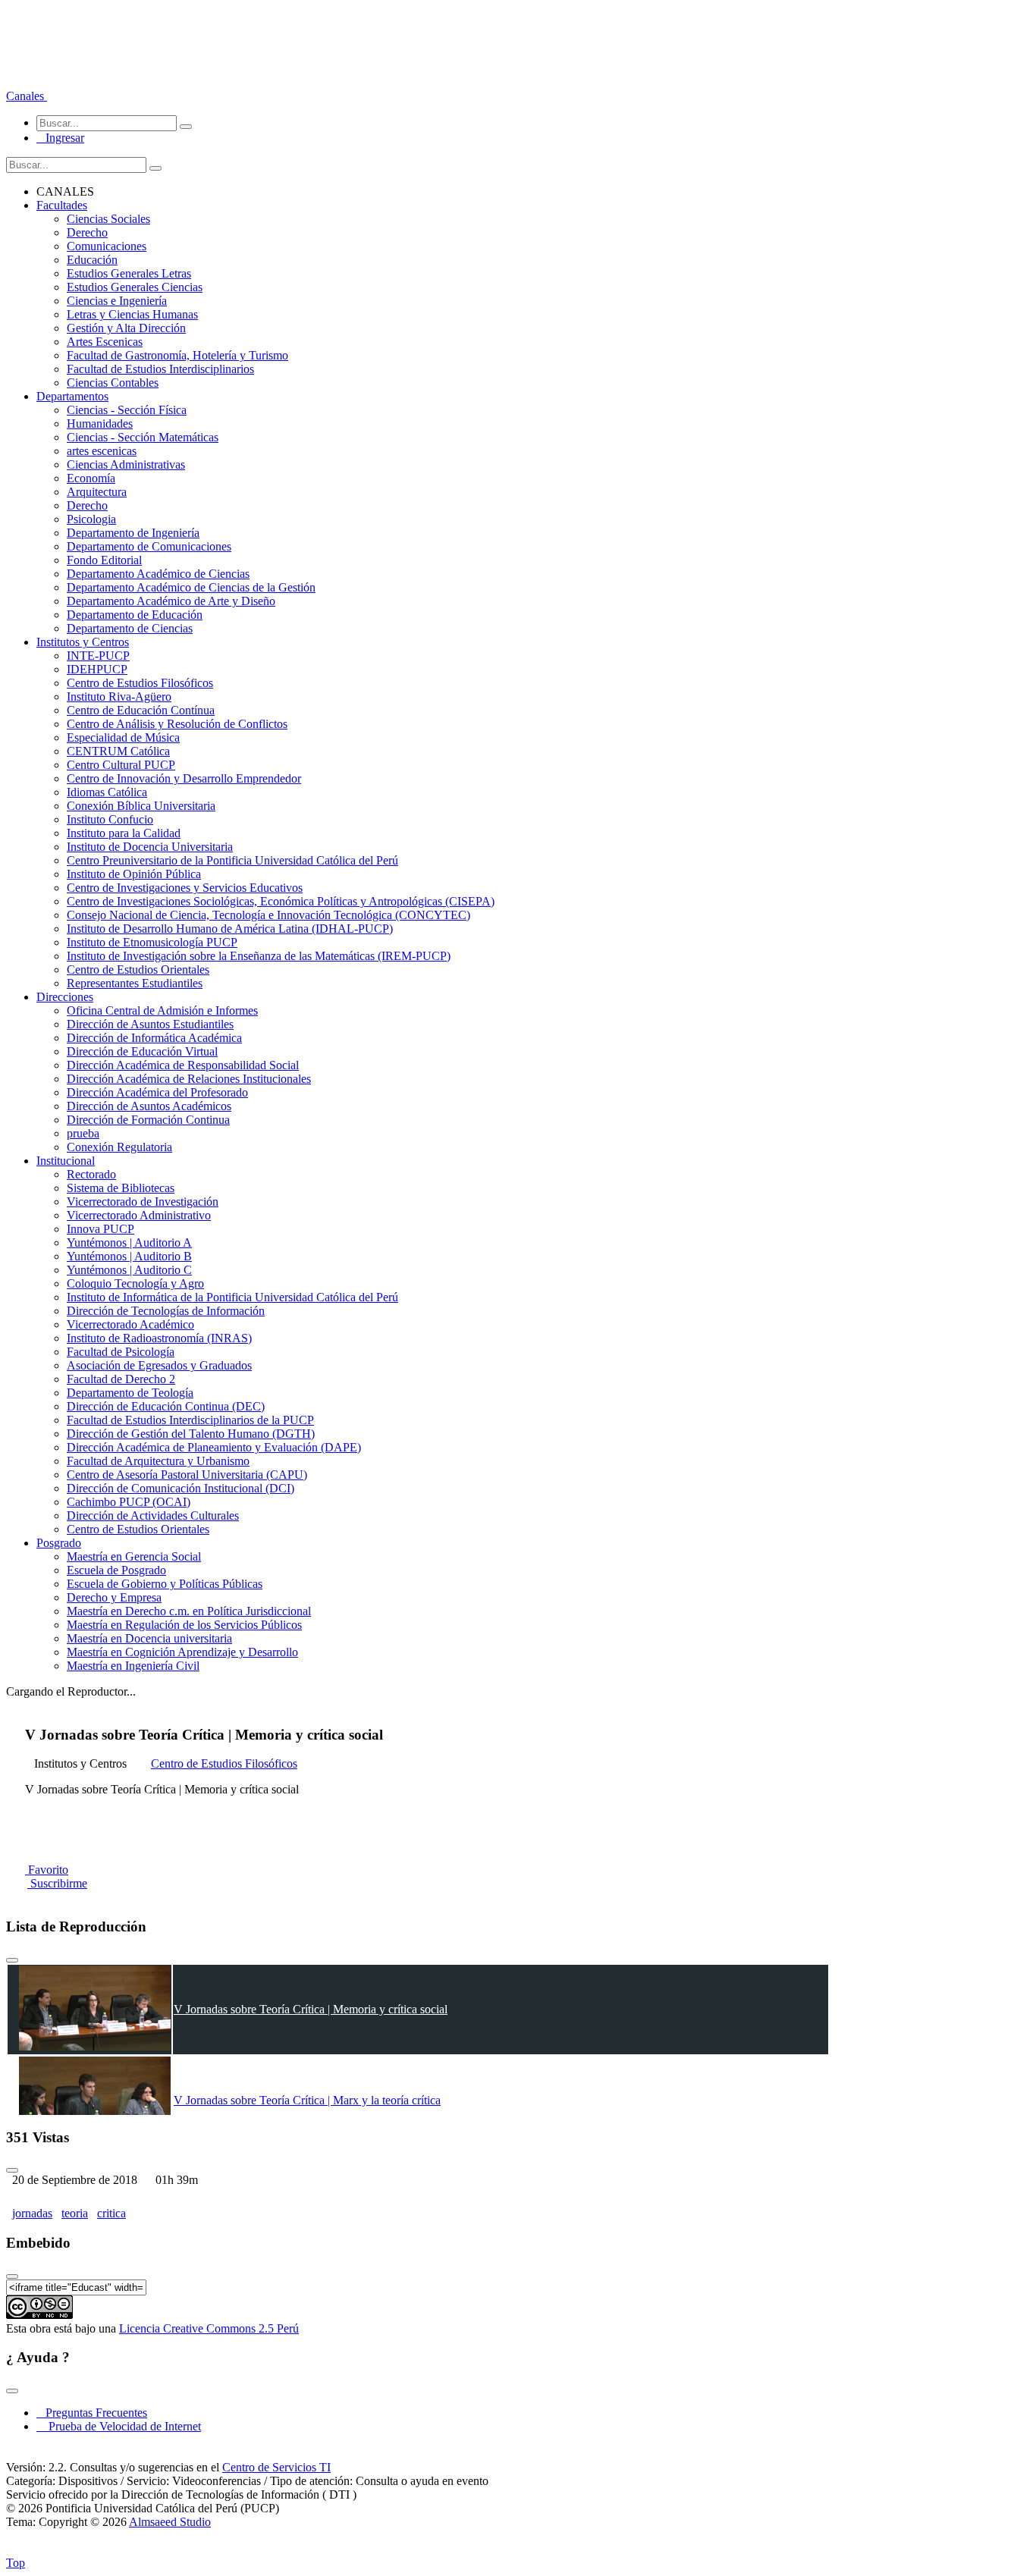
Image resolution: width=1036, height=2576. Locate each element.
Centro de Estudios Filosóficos (140, 683)
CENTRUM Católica (118, 751)
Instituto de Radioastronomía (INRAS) (159, 1338)
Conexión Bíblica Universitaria (141, 806)
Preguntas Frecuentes (92, 2413)
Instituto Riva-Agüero (119, 697)
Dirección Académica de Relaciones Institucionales (189, 1079)
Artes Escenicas (105, 342)
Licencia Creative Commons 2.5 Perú (209, 2328)
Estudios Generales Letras (129, 273)
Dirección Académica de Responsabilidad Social (183, 1065)
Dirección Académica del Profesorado (157, 1092)
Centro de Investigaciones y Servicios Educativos (185, 888)
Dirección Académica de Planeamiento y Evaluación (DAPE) (214, 1447)
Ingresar (60, 138)
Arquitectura (97, 492)
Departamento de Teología (130, 1393)
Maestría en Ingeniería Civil (133, 1666)
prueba (83, 1133)
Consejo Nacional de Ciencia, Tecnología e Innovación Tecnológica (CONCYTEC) (268, 915)
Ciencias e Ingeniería (117, 301)
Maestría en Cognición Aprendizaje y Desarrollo (182, 1652)
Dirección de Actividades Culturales (153, 1515)
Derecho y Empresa (114, 1597)
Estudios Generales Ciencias (135, 287)
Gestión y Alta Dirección (126, 328)
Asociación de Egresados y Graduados (159, 1365)
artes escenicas (102, 451)
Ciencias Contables (113, 383)
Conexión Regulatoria (119, 1147)
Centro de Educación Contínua (141, 710)
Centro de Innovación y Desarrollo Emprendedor (184, 778)
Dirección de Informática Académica (154, 1038)
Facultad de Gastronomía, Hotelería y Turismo (177, 355)
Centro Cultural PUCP (121, 765)
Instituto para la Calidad (124, 833)
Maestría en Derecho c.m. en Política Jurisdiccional (189, 1611)
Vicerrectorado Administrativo (139, 1215)
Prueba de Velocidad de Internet (120, 2426)
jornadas (32, 2213)
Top (16, 2563)
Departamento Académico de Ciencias (158, 574)
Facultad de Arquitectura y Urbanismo (158, 1461)
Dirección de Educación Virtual (142, 1051)
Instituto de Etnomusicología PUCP (152, 942)
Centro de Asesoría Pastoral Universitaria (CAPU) (187, 1475)
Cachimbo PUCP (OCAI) (129, 1502)
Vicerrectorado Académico (130, 1324)
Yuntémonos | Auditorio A (129, 1243)
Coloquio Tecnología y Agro (135, 1283)
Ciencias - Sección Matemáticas (143, 437)
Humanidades (100, 424)
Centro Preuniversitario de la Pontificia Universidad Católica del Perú (232, 860)
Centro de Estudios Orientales (138, 970)
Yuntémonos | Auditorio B (129, 1256)
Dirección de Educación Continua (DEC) (166, 1406)
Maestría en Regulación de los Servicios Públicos (184, 1625)
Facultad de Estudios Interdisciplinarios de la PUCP (190, 1420)
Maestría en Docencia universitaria (149, 1638)
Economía (91, 478)
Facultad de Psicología (121, 1352)
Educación (92, 260)
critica (111, 2213)
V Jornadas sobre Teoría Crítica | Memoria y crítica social (311, 2009)
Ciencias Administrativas (126, 464)
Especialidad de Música (123, 737)
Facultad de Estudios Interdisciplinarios (160, 369)
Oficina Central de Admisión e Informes (162, 1010)
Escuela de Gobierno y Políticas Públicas (165, 1584)
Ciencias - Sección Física (127, 410)
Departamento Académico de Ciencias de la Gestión (191, 587)
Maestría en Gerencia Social (134, 1556)
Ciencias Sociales (108, 219)
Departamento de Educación (135, 615)
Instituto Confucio (110, 819)
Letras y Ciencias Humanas (132, 314)
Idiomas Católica (107, 792)
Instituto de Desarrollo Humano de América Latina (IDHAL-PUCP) (230, 929)
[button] (27, 96)
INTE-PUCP (98, 656)
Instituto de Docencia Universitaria (150, 847)
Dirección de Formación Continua (148, 1120)
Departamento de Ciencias (130, 628)
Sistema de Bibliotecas (121, 1188)
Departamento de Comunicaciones (149, 546)
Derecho (87, 232)
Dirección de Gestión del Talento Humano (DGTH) (191, 1434)
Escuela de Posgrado (116, 1570)
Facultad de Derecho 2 (121, 1379)
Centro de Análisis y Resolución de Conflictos (177, 724)
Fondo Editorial (104, 560)
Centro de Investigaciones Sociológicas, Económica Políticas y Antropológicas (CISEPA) (281, 901)
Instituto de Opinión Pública (134, 874)
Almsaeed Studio (170, 2522)
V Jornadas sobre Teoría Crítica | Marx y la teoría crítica (307, 2100)
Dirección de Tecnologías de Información (166, 1311)
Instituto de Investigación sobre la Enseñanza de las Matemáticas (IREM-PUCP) (259, 956)
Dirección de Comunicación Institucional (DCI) (181, 1488)
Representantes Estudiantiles (135, 983)
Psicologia (91, 519)
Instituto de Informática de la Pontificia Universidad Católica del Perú (232, 1297)
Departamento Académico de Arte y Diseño (171, 601)
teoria (75, 2213)
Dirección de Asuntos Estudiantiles (150, 1024)
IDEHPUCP (97, 669)
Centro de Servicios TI (276, 2467)
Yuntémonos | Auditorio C (129, 1270)
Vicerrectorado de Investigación (143, 1202)
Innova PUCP (100, 1229)
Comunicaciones (107, 246)
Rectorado (91, 1174)
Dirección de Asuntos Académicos (149, 1106)
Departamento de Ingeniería (133, 533)
